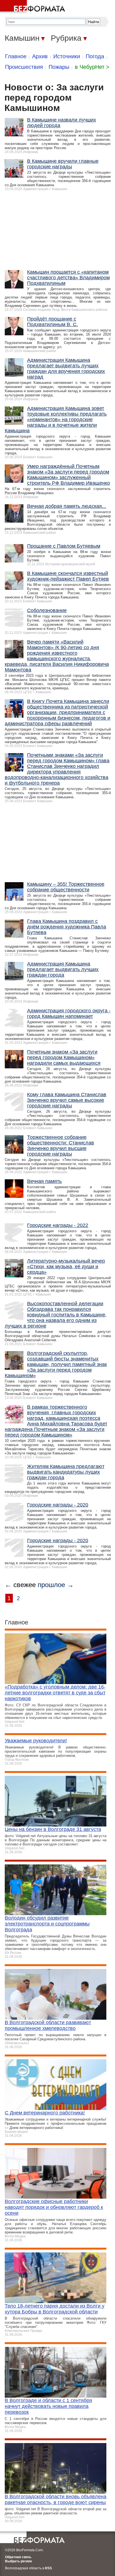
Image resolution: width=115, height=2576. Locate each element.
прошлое (51, 1585)
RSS (48, 2568)
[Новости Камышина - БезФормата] (33, 7)
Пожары (59, 67)
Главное (16, 56)
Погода (95, 56)
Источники (67, 56)
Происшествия (24, 67)
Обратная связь (18, 2557)
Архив (40, 56)
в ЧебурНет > (92, 67)
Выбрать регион (18, 2561)
